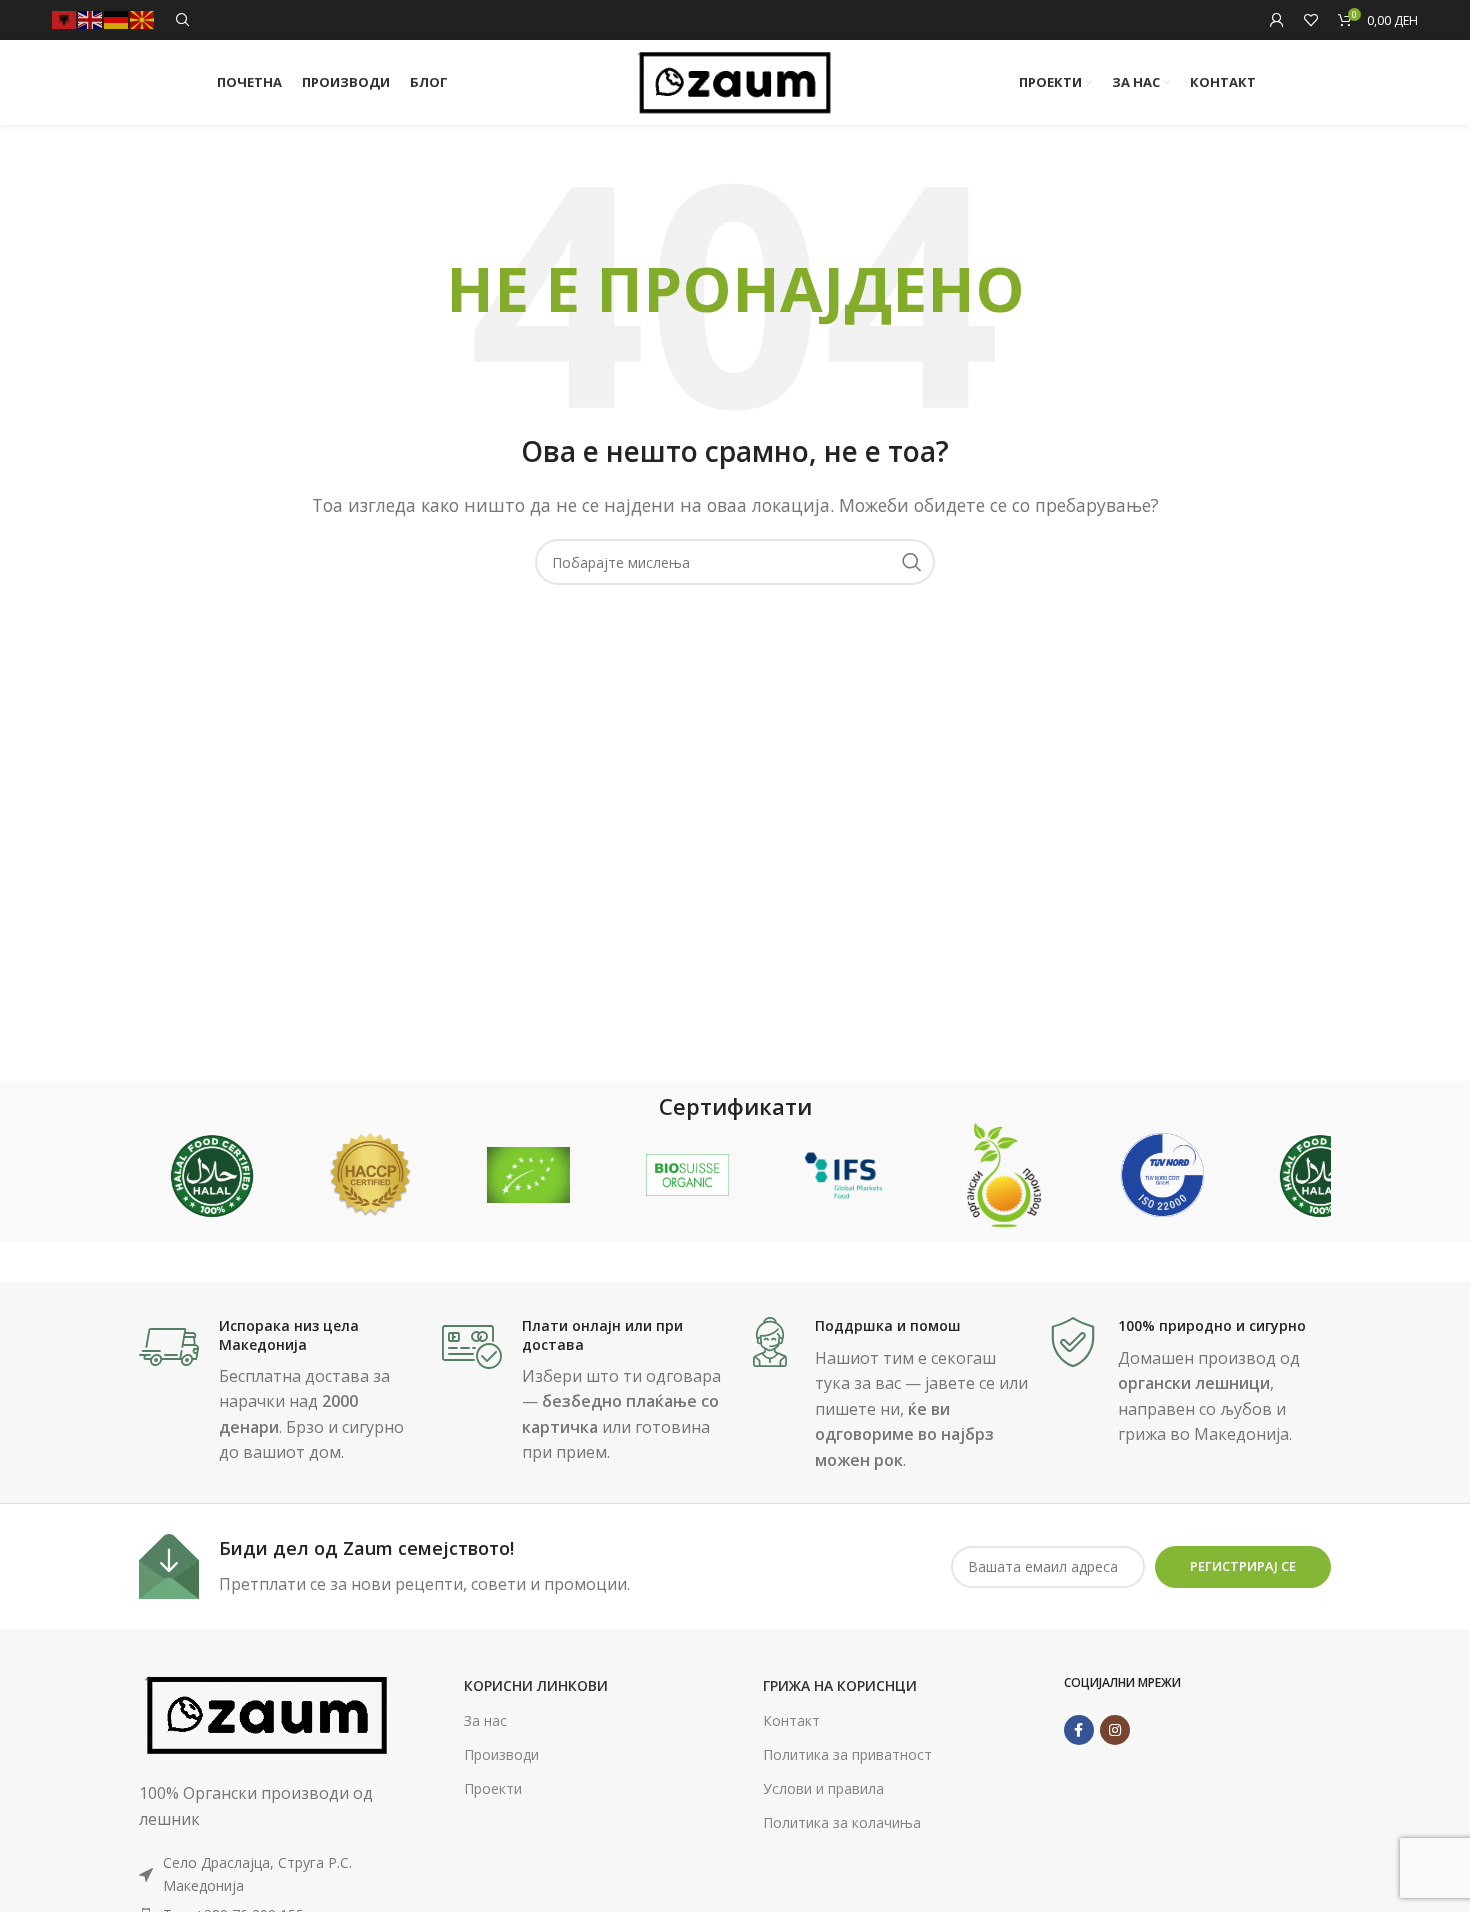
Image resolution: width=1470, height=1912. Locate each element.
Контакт (791, 1720)
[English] (91, 18)
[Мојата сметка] (1277, 20)
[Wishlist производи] (1311, 20)
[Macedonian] (143, 18)
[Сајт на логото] (735, 81)
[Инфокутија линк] (280, 1391)
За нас (485, 1720)
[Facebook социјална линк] (1079, 1730)
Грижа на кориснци (840, 1685)
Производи (501, 1754)
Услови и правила (823, 1788)
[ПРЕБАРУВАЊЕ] (912, 562)
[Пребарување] (183, 20)
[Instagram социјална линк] (1115, 1730)
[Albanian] (65, 18)
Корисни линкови (536, 1685)
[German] (117, 18)
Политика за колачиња (842, 1822)
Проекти (493, 1788)
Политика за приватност (847, 1754)
